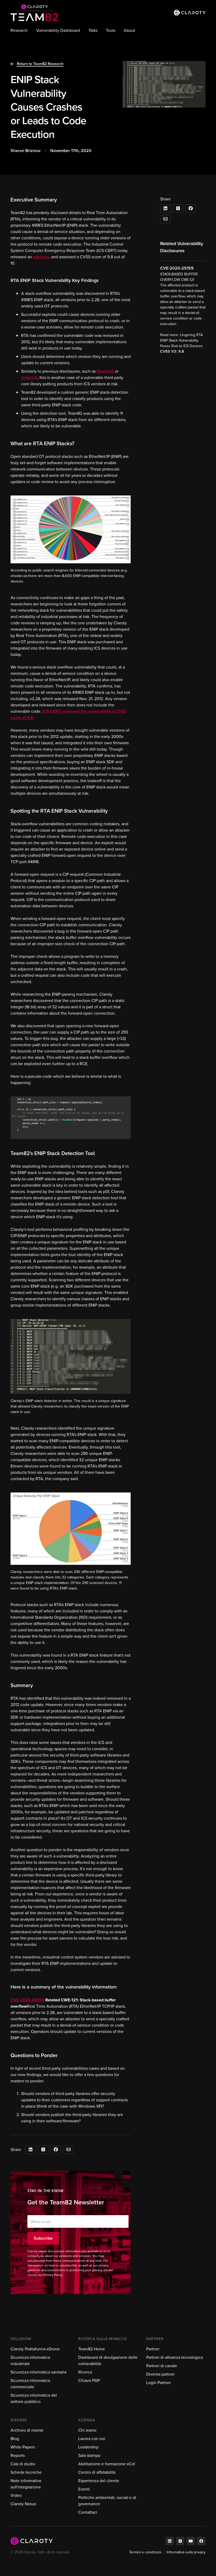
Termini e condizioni (145, 2552)
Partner (153, 2349)
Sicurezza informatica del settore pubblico (34, 2398)
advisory (41, 257)
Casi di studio (23, 2464)
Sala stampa (89, 2455)
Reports (18, 2455)
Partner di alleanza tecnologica (175, 2357)
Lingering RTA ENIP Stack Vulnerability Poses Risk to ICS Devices (181, 340)
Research (19, 30)
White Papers (23, 2447)
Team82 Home (92, 2349)
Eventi (84, 2489)
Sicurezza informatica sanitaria (38, 2372)
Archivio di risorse (27, 2430)
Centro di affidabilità (97, 2472)
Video (16, 2495)
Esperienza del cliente (99, 2481)
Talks (93, 30)
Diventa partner (160, 2374)
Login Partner (158, 2383)
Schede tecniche (26, 2472)
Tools (111, 30)
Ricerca (85, 2372)
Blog (15, 2439)
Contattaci (88, 2512)
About (129, 30)
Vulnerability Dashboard (58, 30)
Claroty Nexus (23, 2504)
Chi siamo (87, 2430)
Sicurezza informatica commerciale (30, 2384)
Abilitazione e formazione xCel (107, 2464)
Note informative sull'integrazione (26, 2484)
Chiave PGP (89, 2380)
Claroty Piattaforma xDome (35, 2349)
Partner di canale (162, 2366)
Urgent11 (29, 378)
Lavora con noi (92, 2439)
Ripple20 (105, 371)
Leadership (88, 2447)
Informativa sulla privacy (186, 2552)
